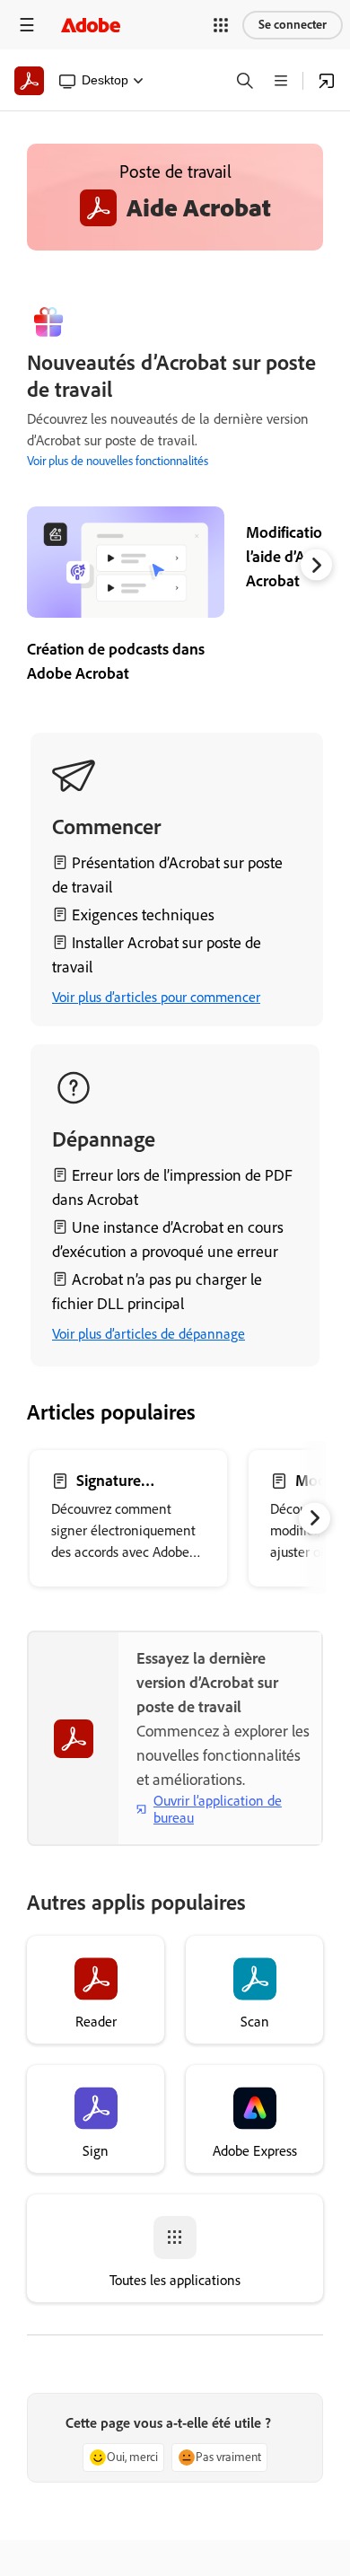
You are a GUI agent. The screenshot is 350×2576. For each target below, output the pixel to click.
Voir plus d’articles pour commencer (156, 997)
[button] (221, 25)
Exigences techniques (143, 915)
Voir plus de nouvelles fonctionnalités (118, 461)
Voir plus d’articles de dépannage (149, 1334)
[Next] (316, 564)
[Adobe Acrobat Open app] (327, 81)
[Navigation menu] (27, 25)
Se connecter (293, 25)
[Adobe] (91, 25)
